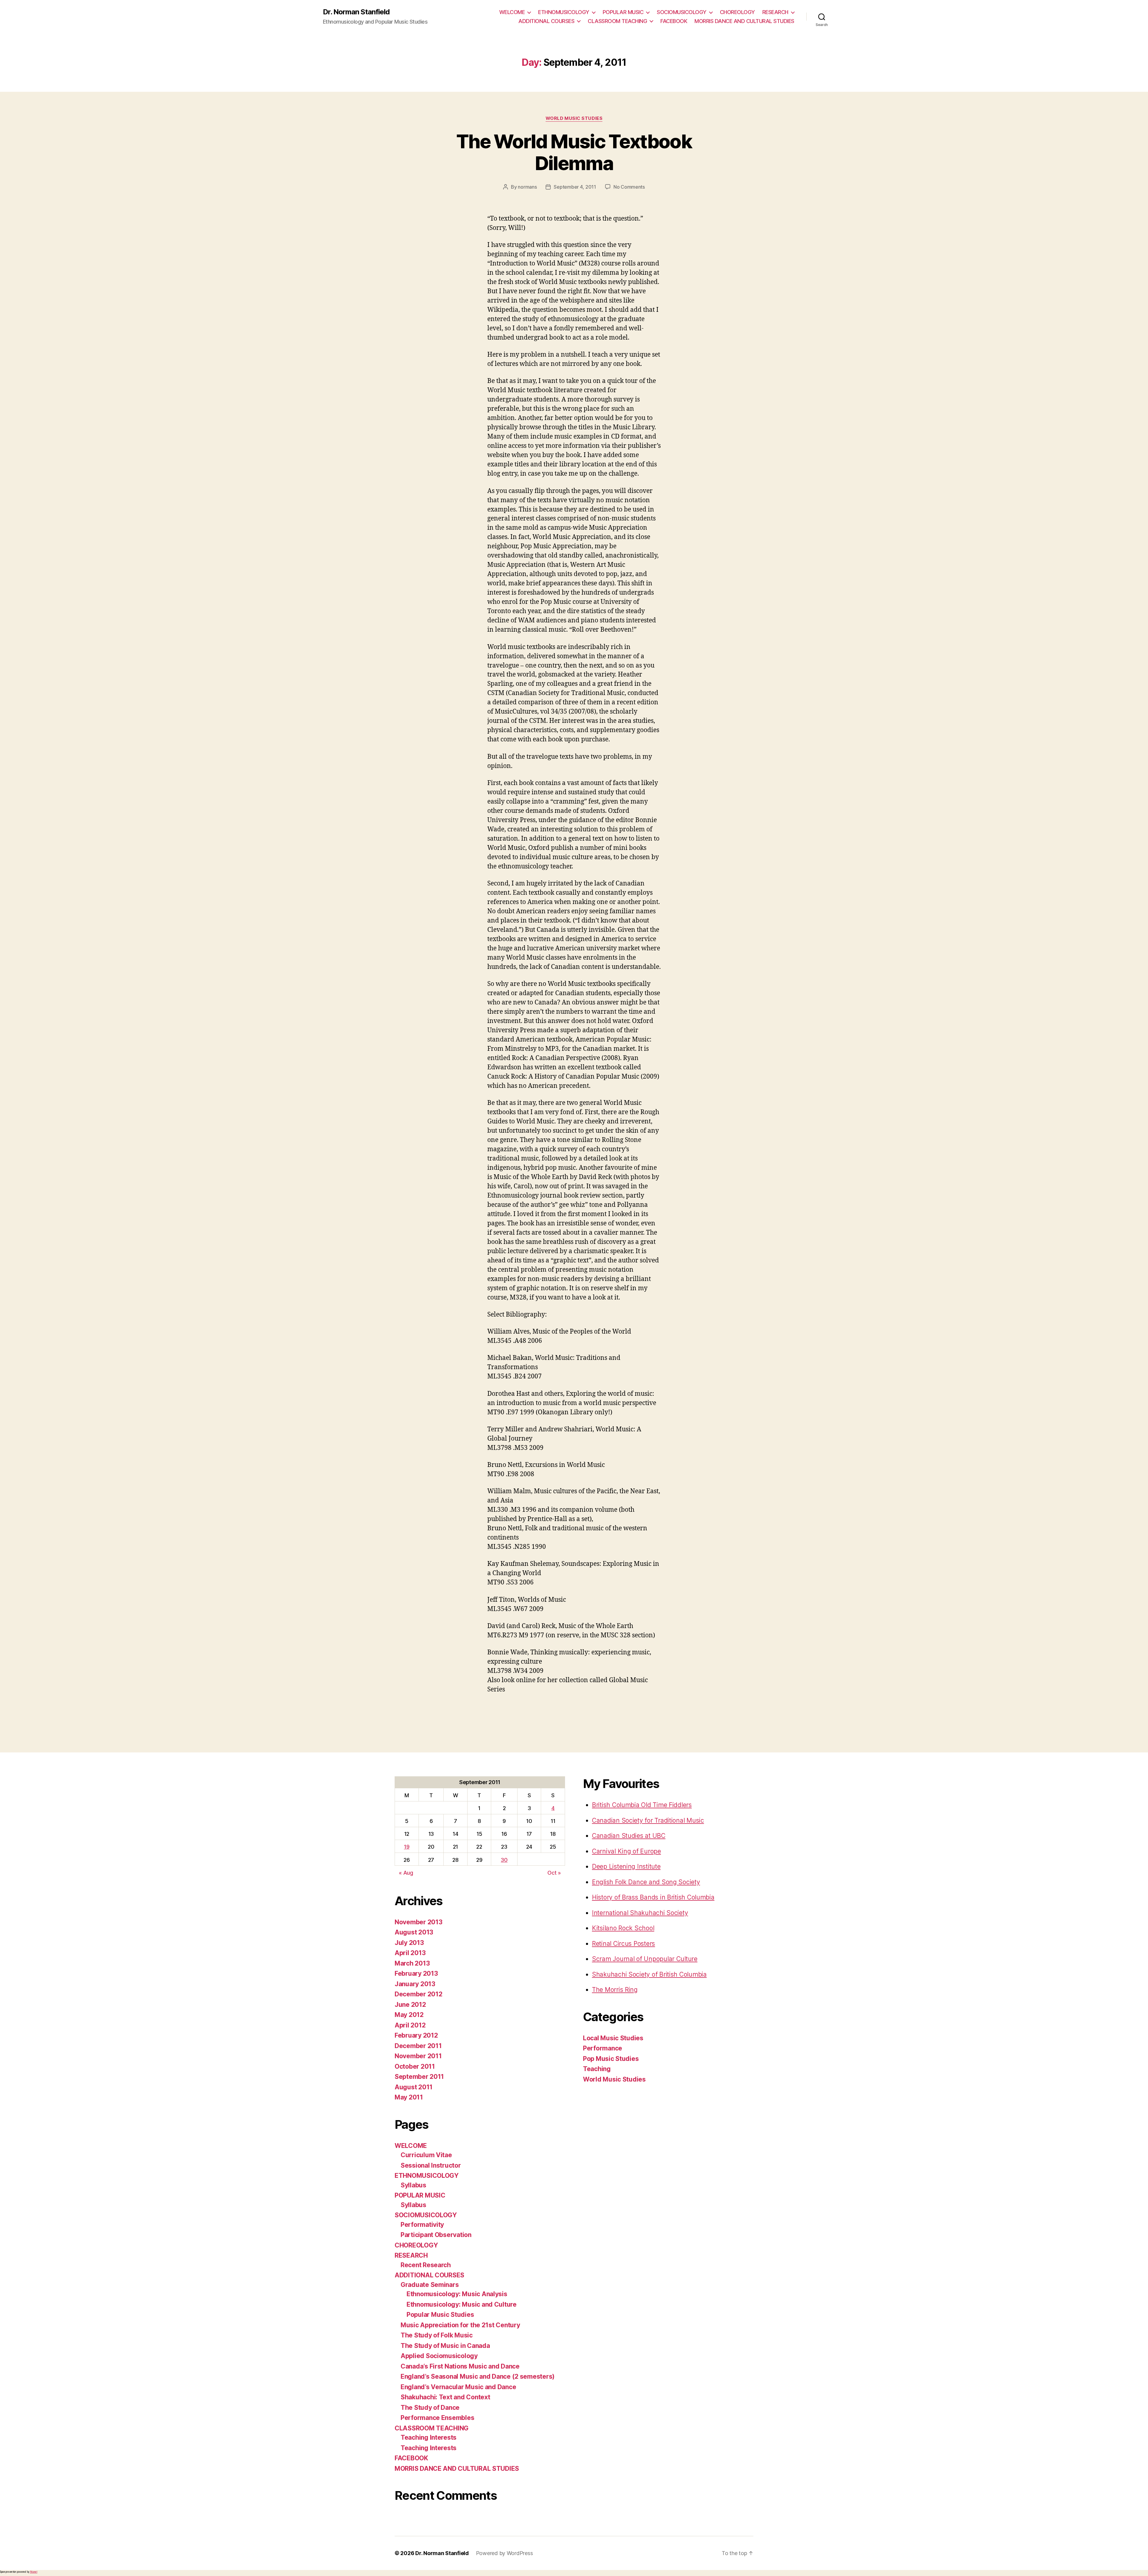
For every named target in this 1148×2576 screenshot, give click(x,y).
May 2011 (409, 2097)
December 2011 (418, 2046)
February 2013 (416, 1973)
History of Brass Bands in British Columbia (653, 1897)
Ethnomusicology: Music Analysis (457, 2294)
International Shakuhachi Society (640, 1913)
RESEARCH (775, 12)
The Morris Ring (615, 1990)
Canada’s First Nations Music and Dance (460, 2366)
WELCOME (512, 12)
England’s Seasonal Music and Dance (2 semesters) (478, 2376)
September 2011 (419, 2077)
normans (527, 187)
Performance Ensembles (437, 2418)
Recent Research (426, 2265)
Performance (603, 2048)
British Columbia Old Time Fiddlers (642, 1805)
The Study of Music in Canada (445, 2346)
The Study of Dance (430, 2408)
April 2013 (410, 1953)
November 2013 (419, 1922)
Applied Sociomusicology (439, 2356)
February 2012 (416, 2035)
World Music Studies (574, 118)
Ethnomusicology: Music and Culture (462, 2304)
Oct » (554, 1873)
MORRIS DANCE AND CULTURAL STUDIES (744, 21)
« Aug (406, 1873)
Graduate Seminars (430, 2285)
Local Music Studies (613, 2038)
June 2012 (410, 2005)
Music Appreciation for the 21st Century (460, 2325)
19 (407, 1847)
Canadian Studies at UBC (629, 1836)
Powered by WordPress (504, 2553)
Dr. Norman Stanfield (356, 12)
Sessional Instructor (431, 2165)
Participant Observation (436, 2235)
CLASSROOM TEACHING (617, 21)
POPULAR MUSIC (623, 12)
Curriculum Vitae (426, 2155)
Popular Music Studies (440, 2315)
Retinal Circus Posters (623, 1944)
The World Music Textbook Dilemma (574, 152)
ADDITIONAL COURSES (546, 21)
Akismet (34, 2572)
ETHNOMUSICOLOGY (564, 12)
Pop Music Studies (611, 2059)
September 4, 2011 (575, 187)
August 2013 (414, 1932)
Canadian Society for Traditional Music (648, 1820)
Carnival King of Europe (626, 1851)
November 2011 (418, 2056)
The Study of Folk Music (437, 2335)
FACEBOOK (674, 21)
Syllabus (413, 2185)
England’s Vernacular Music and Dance (458, 2387)
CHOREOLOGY (737, 12)
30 (504, 1860)
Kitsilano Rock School (623, 1928)
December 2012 (419, 1994)
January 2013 (415, 1984)
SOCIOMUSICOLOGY (682, 12)
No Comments (629, 187)
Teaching (597, 2069)
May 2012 (409, 2015)
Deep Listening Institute (626, 1866)
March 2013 (412, 1963)
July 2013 (409, 1943)
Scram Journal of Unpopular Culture (645, 1959)
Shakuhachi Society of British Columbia (649, 1974)
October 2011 (415, 2066)
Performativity (422, 2225)
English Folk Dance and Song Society (646, 1882)
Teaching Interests (429, 2437)
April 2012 (410, 2025)
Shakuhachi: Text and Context (445, 2397)
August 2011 (414, 2087)
